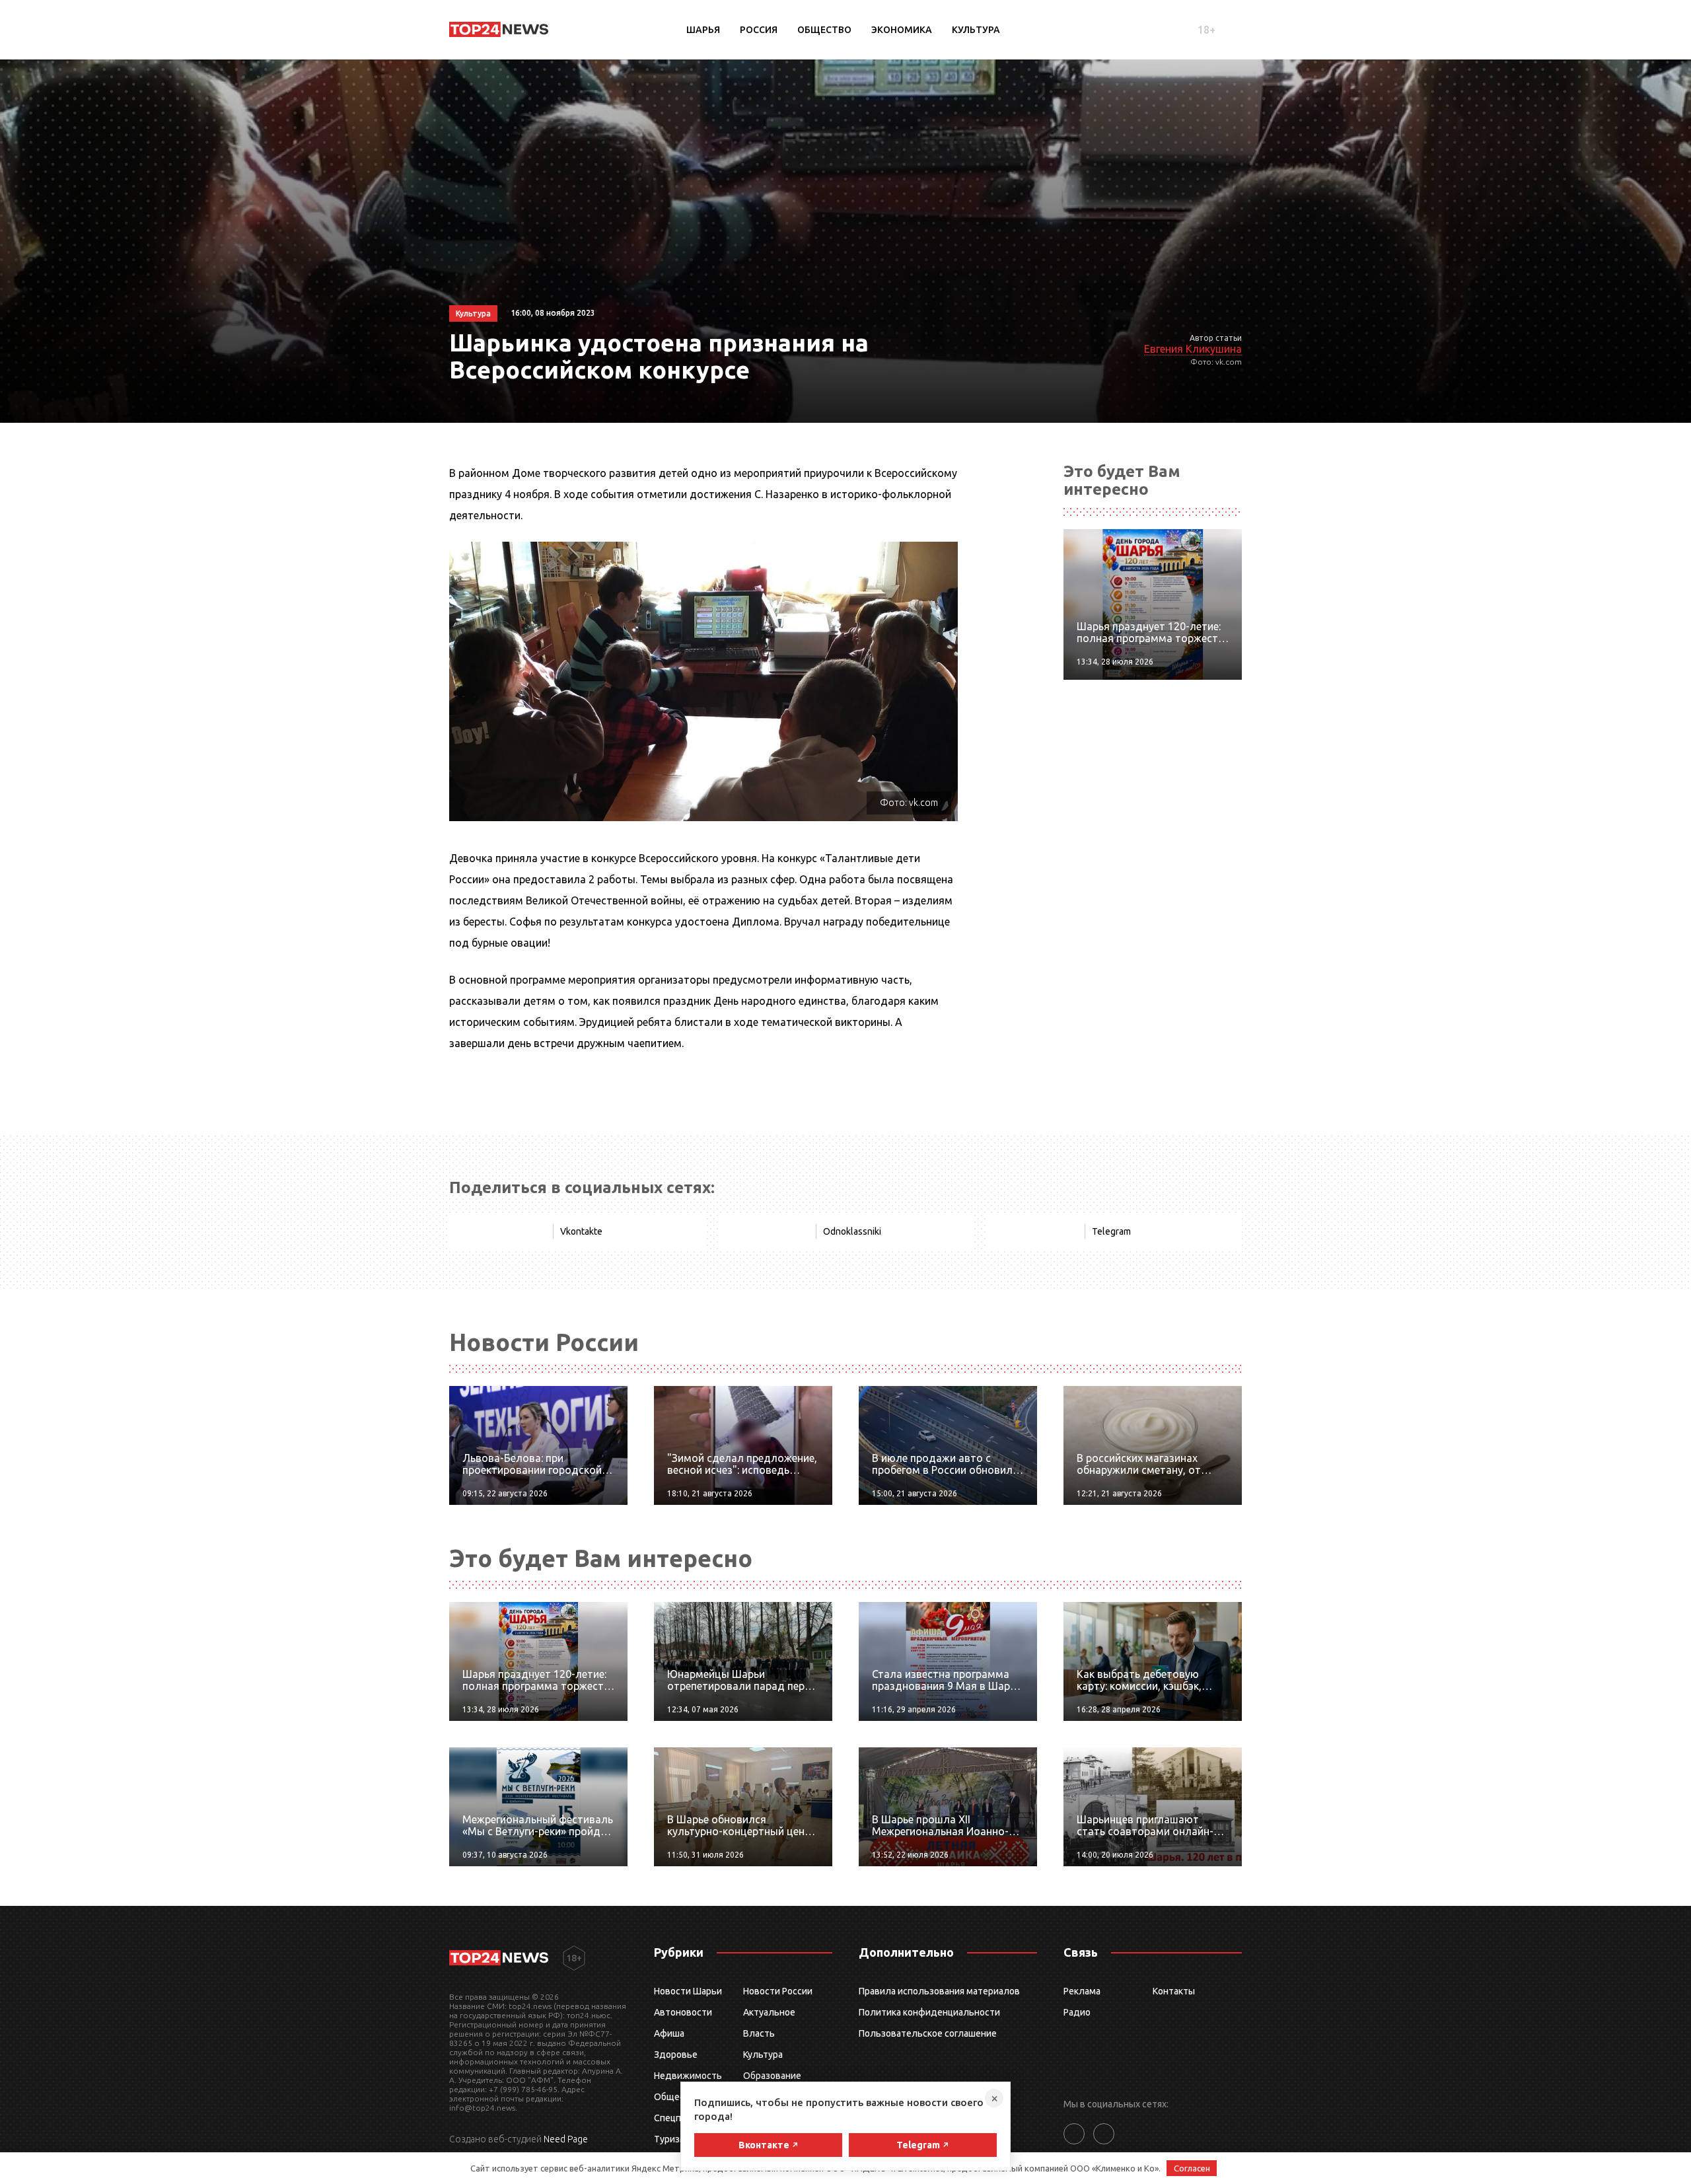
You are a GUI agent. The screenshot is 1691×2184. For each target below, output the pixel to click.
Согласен (1192, 2168)
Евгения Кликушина (1193, 349)
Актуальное (769, 2012)
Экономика (902, 30)
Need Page (566, 2139)
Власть (759, 2033)
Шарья (703, 30)
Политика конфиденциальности (929, 2012)
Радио (1077, 2012)
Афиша (669, 2033)
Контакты (1174, 1991)
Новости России (778, 1991)
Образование (772, 2076)
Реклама (1082, 1991)
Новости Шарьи (688, 1991)
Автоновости (683, 2012)
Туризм (670, 2139)
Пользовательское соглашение (928, 2033)
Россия (759, 30)
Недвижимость (688, 2076)
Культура (976, 30)
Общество (824, 30)
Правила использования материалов (939, 1991)
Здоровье (676, 2055)
